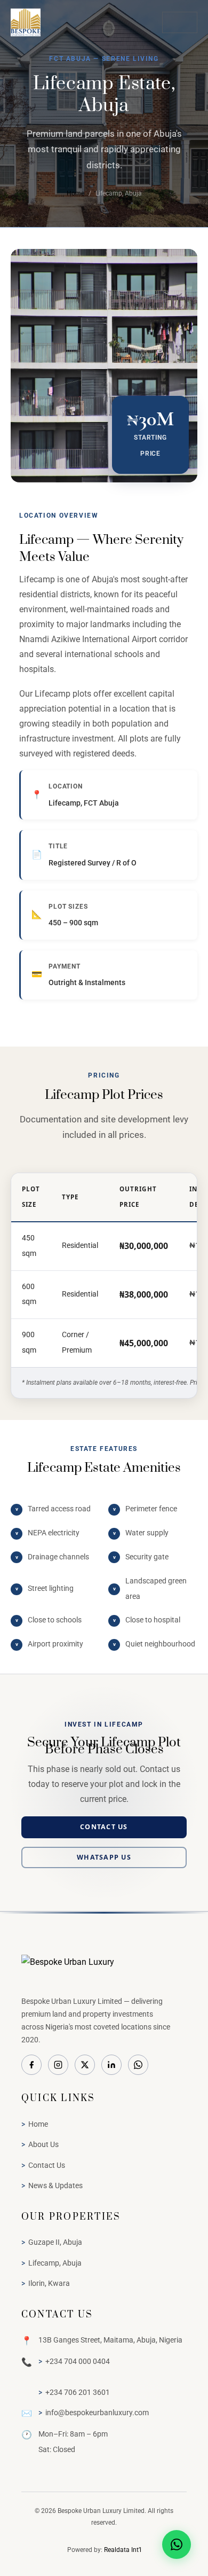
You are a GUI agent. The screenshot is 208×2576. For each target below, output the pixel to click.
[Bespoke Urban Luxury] (104, 1970)
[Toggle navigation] (180, 22)
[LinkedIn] (111, 2065)
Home (75, 193)
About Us (43, 2144)
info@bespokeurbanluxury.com (97, 2413)
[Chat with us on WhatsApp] (177, 2544)
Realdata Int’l (123, 2550)
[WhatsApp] (138, 2065)
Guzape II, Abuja (55, 2242)
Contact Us (104, 1827)
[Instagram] (58, 2065)
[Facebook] (31, 2065)
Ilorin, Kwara (49, 2283)
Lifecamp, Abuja (55, 2263)
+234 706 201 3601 (78, 2392)
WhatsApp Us (104, 1857)
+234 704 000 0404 (78, 2361)
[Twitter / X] (85, 2065)
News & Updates (55, 2185)
